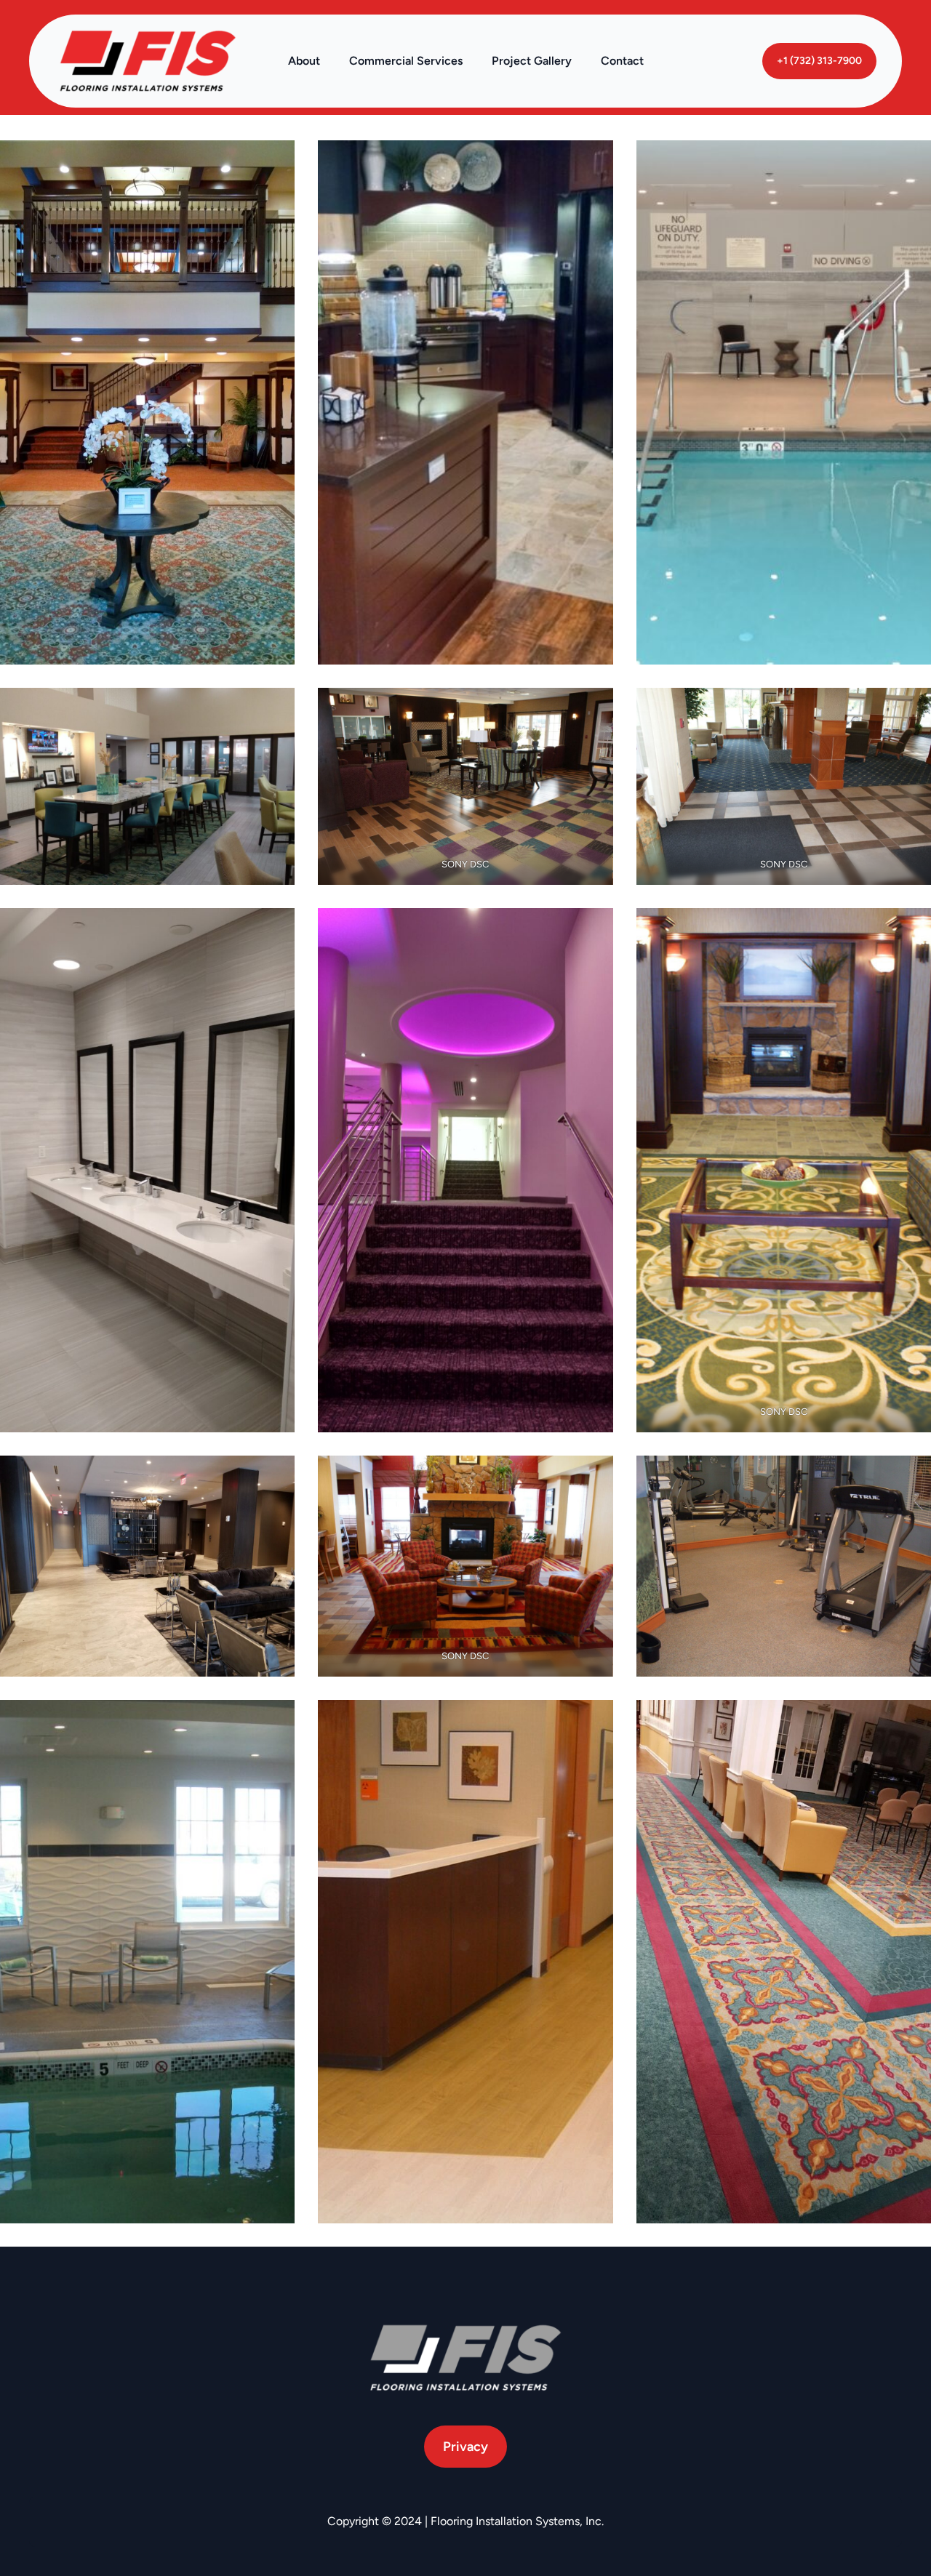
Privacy (465, 2447)
